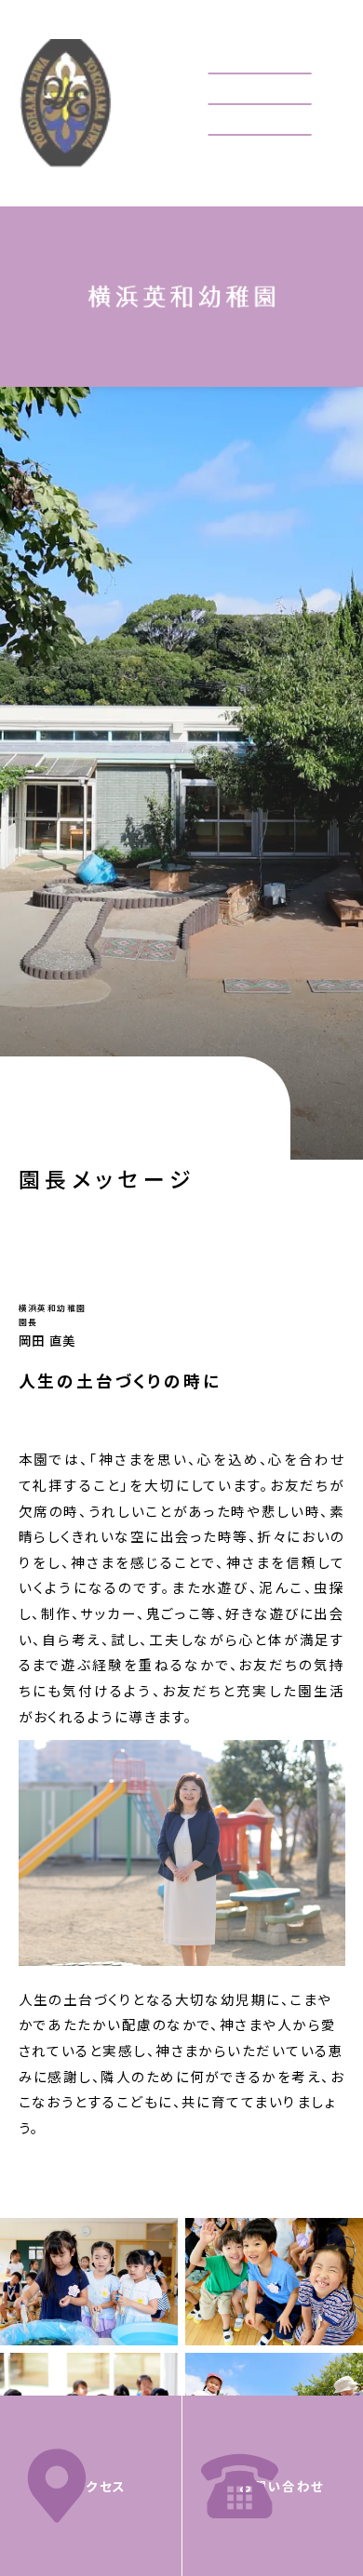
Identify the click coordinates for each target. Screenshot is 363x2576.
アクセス (100, 2486)
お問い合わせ (282, 2486)
